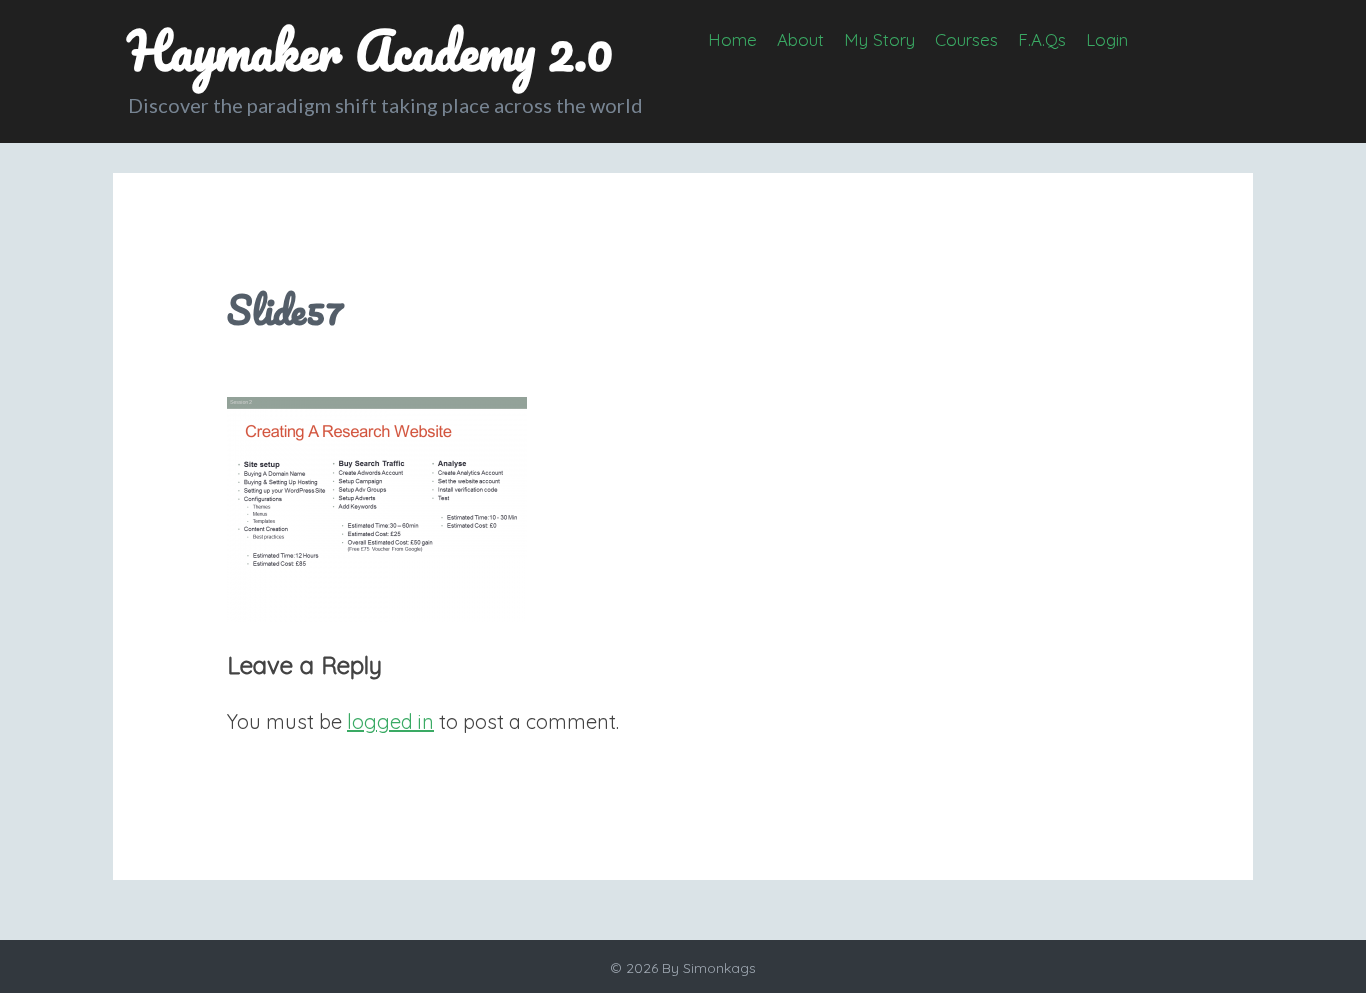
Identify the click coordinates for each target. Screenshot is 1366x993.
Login (1107, 39)
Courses (966, 39)
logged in (390, 721)
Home (732, 39)
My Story (879, 39)
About (800, 39)
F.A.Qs (1042, 39)
